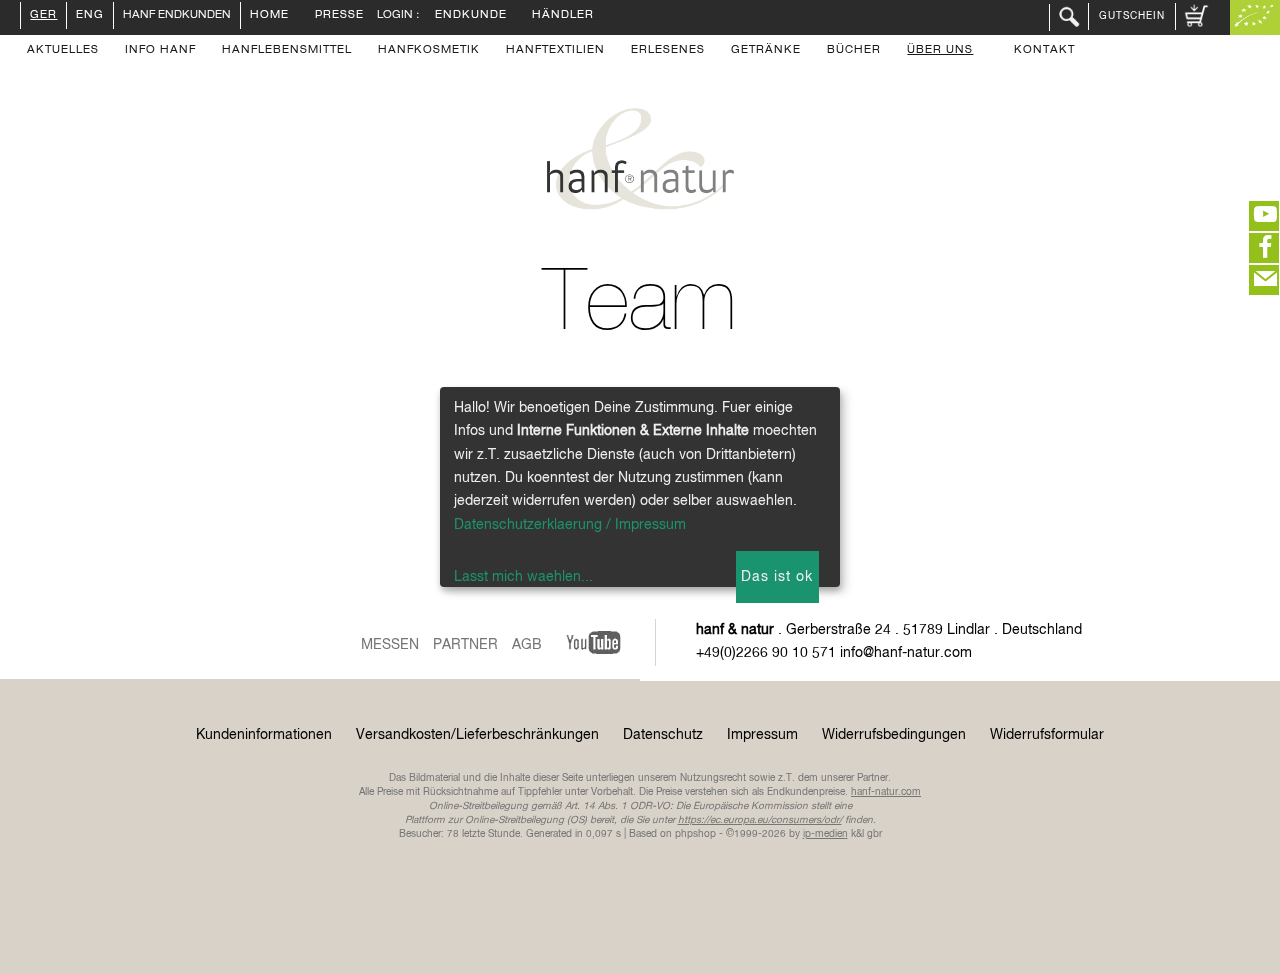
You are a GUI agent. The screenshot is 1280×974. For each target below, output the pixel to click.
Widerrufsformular (1047, 735)
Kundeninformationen (264, 735)
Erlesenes (668, 51)
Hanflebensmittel (287, 51)
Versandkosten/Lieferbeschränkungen (477, 735)
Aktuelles (63, 51)
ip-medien (825, 834)
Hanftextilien (555, 51)
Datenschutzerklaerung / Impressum (570, 525)
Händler (563, 16)
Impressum (762, 735)
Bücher (854, 51)
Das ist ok (777, 577)
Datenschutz (663, 735)
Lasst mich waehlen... (523, 577)
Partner (465, 645)
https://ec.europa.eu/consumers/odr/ (760, 820)
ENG (90, 16)
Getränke (766, 51)
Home (269, 16)
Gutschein (1132, 16)
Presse (339, 16)
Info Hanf (160, 51)
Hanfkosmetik (429, 51)
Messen (390, 645)
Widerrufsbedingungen (894, 735)
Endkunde (471, 16)
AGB (527, 645)
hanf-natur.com (886, 792)
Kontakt (1044, 51)
